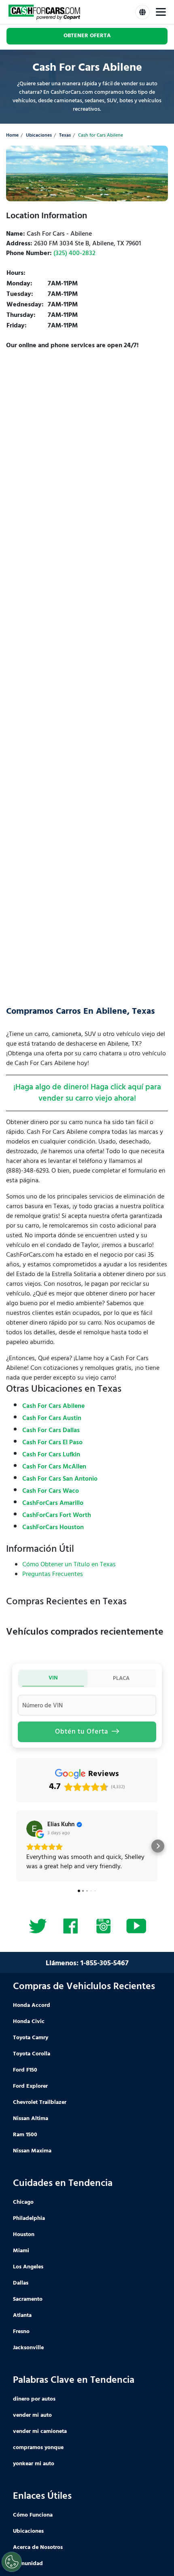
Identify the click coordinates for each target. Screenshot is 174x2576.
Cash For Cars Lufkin (51, 1455)
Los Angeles (28, 2267)
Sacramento (28, 2299)
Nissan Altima (31, 2119)
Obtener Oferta (87, 36)
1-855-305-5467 (105, 1963)
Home (12, 136)
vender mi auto (32, 2415)
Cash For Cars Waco (51, 1491)
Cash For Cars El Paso (52, 1443)
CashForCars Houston (53, 1527)
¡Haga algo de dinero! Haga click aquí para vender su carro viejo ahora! (87, 1093)
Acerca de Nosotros (38, 2548)
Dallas (21, 2283)
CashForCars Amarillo (53, 1503)
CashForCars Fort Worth (57, 1515)
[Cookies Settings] (12, 2562)
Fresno (21, 2332)
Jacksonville (28, 2348)
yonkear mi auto (34, 2464)
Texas (65, 136)
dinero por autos (34, 2399)
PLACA (121, 1678)
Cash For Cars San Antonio (60, 1479)
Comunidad (28, 2564)
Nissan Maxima (32, 2151)
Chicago (23, 2202)
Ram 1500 (25, 2135)
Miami (21, 2251)
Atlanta (22, 2315)
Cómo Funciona (33, 2515)
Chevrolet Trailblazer (40, 2102)
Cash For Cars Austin (52, 1418)
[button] (16, 1846)
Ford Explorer (30, 2086)
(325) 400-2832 (74, 253)
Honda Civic (29, 2022)
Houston (24, 2235)
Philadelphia (29, 2218)
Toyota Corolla (32, 2054)
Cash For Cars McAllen (54, 1467)
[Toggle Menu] (161, 12)
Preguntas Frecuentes (53, 1574)
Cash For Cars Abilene (53, 1406)
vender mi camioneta (40, 2431)
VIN (53, 1678)
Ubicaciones (39, 136)
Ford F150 (25, 2070)
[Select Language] (142, 12)
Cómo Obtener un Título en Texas (69, 1565)
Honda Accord (32, 2005)
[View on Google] (34, 1829)
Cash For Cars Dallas (51, 1430)
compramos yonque (38, 2448)
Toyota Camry (31, 2038)
